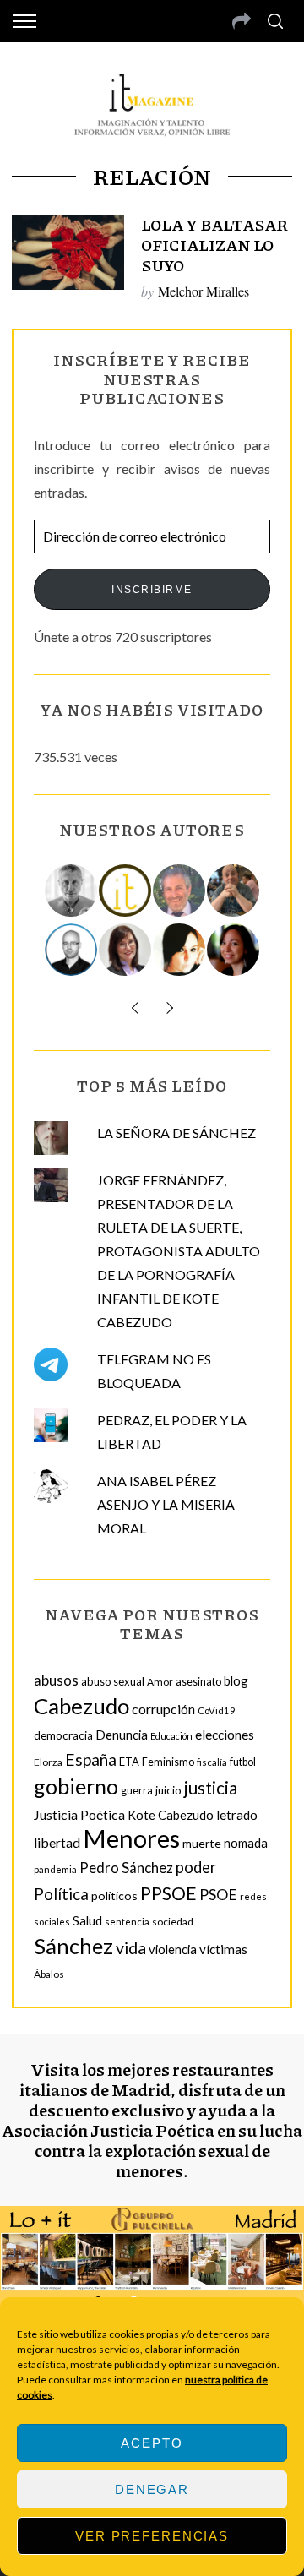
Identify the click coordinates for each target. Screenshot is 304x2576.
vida (131, 1948)
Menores (131, 1838)
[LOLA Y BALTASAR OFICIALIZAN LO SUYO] (68, 252)
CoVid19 (217, 1710)
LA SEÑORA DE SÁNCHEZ (176, 1133)
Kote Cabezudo (171, 1815)
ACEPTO (152, 2443)
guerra (137, 1791)
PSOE (218, 1894)
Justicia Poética (79, 1814)
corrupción (163, 1709)
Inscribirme (152, 590)
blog (236, 1680)
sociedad (173, 1922)
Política (61, 1894)
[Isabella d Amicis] (234, 950)
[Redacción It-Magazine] (126, 890)
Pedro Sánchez (126, 1868)
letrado (237, 1815)
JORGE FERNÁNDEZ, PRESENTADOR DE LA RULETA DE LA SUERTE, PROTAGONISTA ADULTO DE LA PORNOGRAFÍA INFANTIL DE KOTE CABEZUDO (179, 1251)
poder (196, 1867)
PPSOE (168, 1893)
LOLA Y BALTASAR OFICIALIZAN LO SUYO (214, 245)
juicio (168, 1790)
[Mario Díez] (72, 950)
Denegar (152, 2489)
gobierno (76, 1786)
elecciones (225, 1735)
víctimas (223, 1949)
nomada (246, 1843)
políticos (114, 1895)
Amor (160, 1682)
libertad (57, 1842)
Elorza (48, 1762)
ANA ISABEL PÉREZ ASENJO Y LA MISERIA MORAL (166, 1504)
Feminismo (168, 1762)
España (91, 1759)
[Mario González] (180, 890)
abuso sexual (113, 1681)
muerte (202, 1843)
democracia (63, 1735)
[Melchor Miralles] (72, 890)
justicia (211, 1788)
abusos (56, 1680)
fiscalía (212, 1762)
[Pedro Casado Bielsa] (234, 890)
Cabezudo (81, 1706)
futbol (243, 1762)
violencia (173, 1949)
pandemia (55, 1869)
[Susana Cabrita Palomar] (126, 950)
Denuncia (122, 1735)
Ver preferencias (152, 2536)
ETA (129, 1762)
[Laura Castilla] (180, 950)
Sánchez (73, 1946)
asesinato (198, 1682)
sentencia (127, 1922)
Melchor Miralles (204, 291)
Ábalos (49, 1974)
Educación (171, 1736)
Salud (87, 1920)
